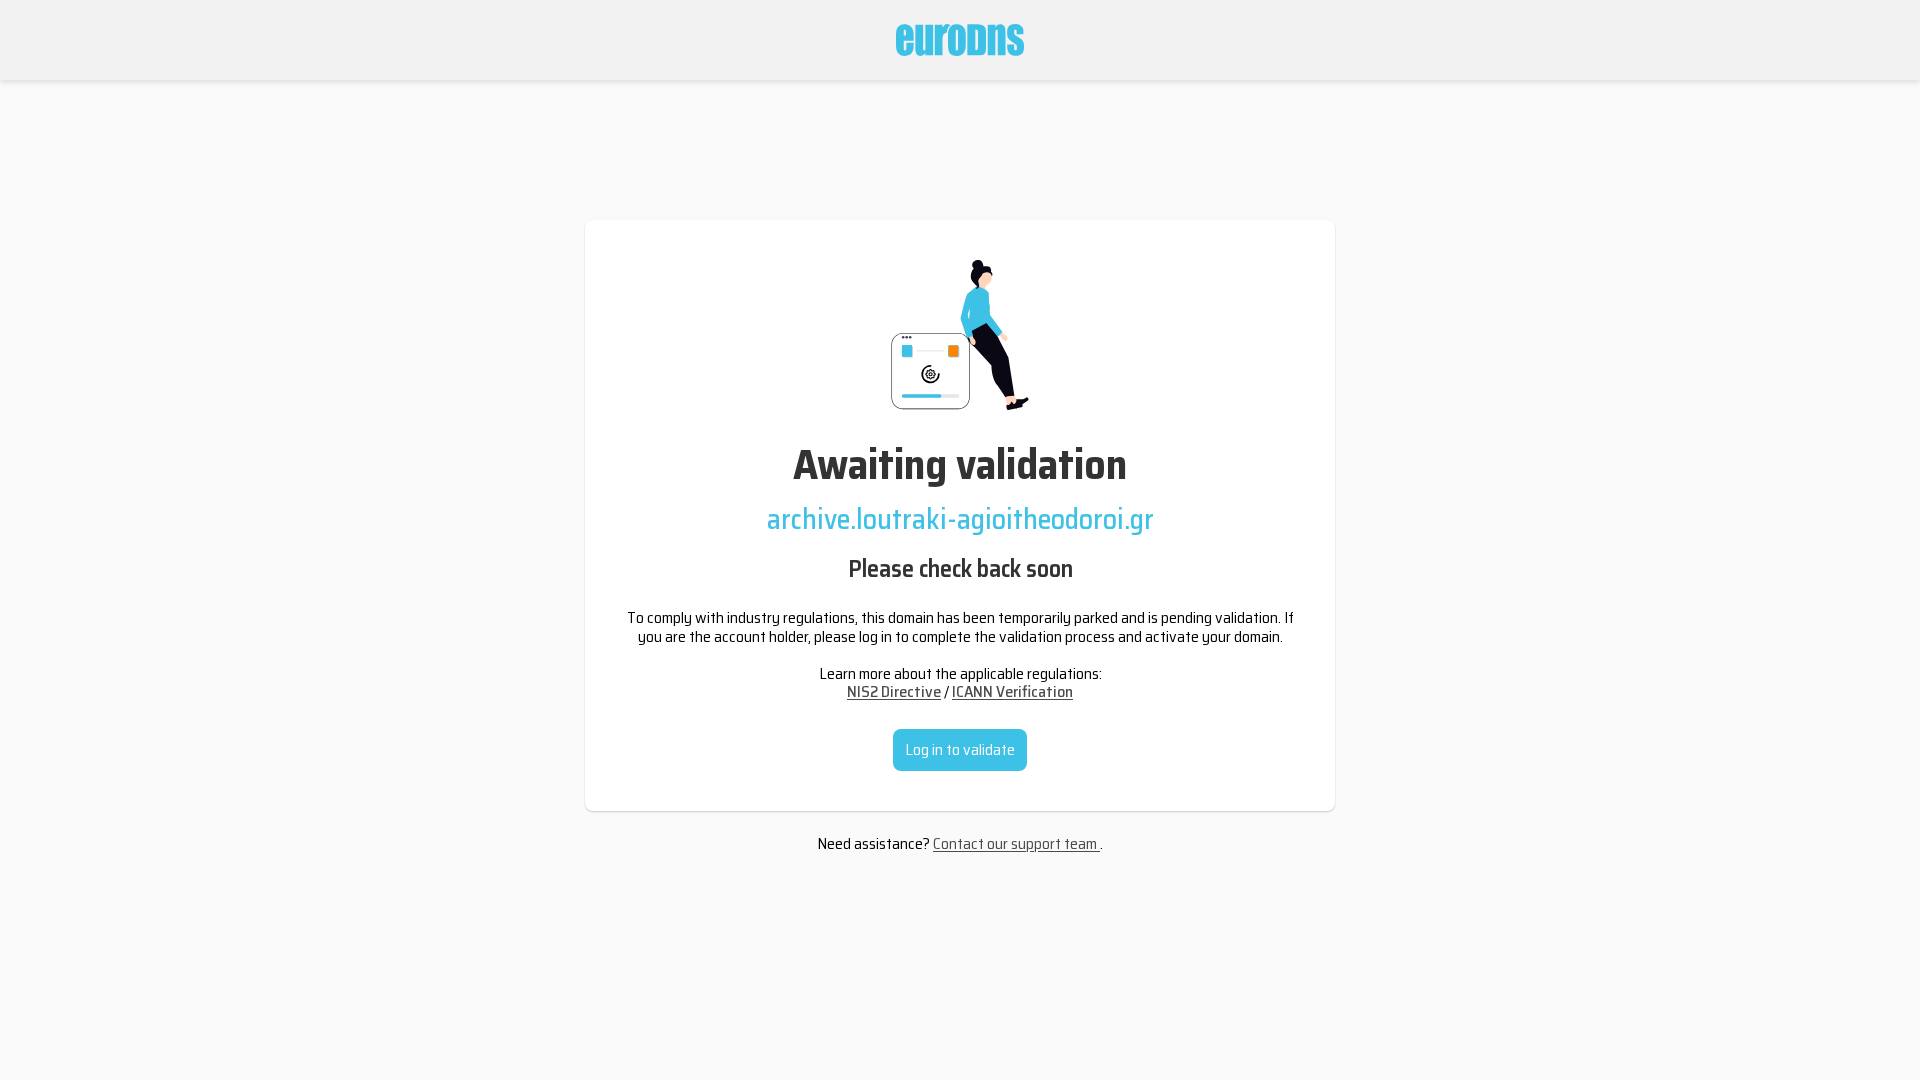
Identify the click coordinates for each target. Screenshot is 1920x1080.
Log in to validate (960, 749)
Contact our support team (1016, 843)
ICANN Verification (1012, 691)
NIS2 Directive (894, 691)
